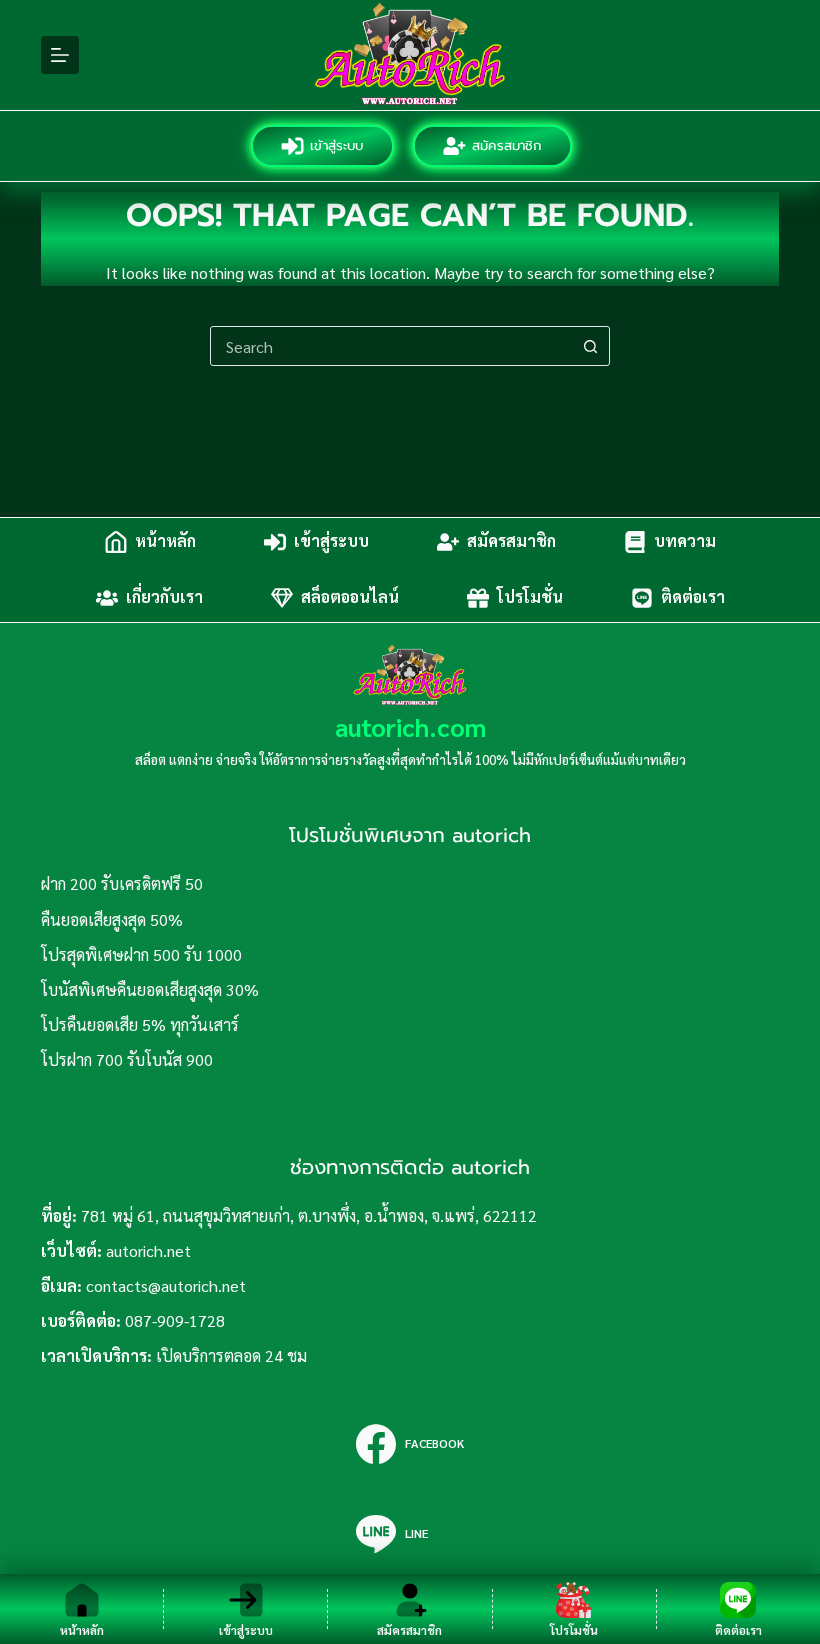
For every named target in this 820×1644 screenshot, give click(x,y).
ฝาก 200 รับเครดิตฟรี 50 (122, 883)
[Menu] (60, 55)
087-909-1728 (175, 1320)
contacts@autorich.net (166, 1285)
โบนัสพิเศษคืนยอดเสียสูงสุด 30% (150, 989)
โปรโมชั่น (530, 597)
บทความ (685, 541)
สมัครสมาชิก (508, 145)
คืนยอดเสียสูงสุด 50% (112, 919)
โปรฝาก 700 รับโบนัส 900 (127, 1059)
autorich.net (148, 1250)
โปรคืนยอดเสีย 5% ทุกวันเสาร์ (140, 1024)
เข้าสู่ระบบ (337, 145)
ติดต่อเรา (693, 597)
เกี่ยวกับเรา (164, 597)
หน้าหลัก (165, 541)
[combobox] (391, 346)
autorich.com (410, 726)
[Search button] (590, 346)
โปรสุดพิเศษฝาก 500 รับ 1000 (141, 954)
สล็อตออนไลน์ (350, 597)
